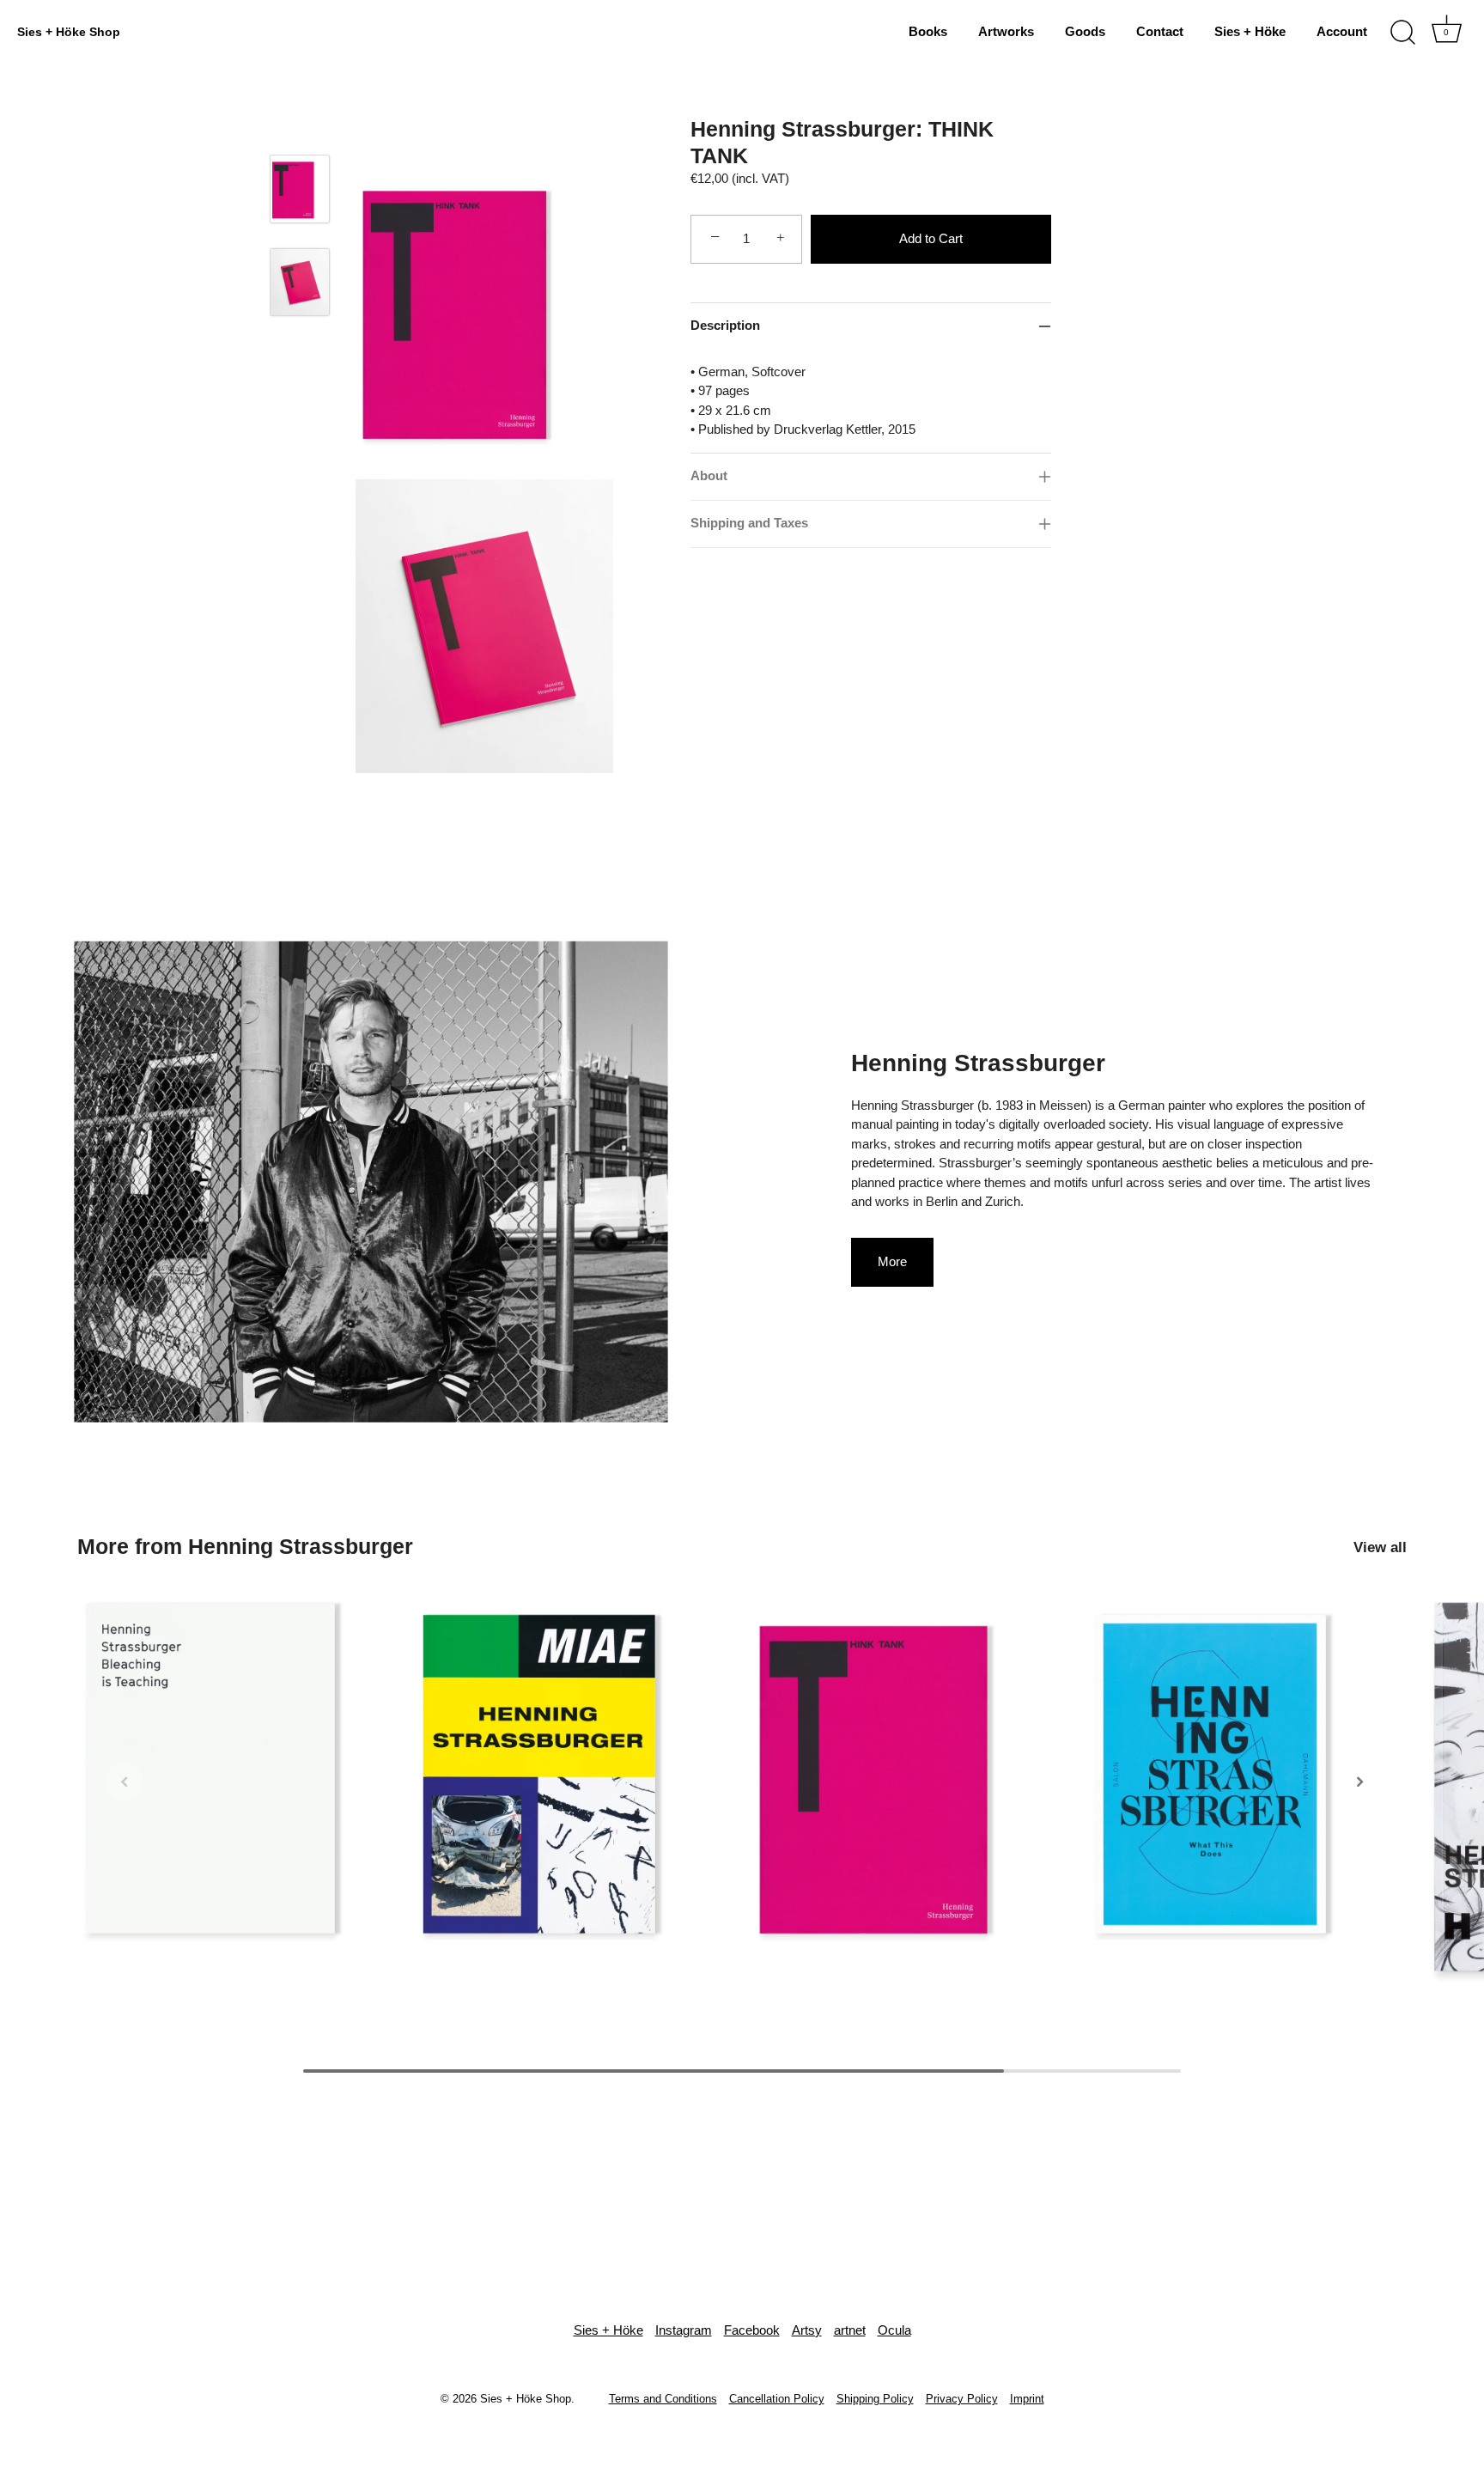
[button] (125, 1782)
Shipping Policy (875, 2399)
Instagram (684, 2330)
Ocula (894, 2330)
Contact (1160, 31)
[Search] (1402, 33)
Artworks (1006, 31)
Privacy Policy (962, 2399)
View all (1380, 1547)
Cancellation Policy (777, 2399)
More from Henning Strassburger (245, 1546)
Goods (1085, 31)
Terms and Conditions (663, 2399)
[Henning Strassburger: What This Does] (1247, 1774)
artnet (850, 2330)
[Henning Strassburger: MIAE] (574, 1774)
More (892, 1261)
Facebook (752, 2330)
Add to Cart (931, 238)
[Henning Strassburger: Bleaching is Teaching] (237, 1774)
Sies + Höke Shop (69, 32)
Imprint (1027, 2399)
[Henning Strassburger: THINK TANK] (300, 189)
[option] (300, 201)
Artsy (807, 2330)
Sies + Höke (1250, 31)
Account (1342, 31)
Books (928, 31)
